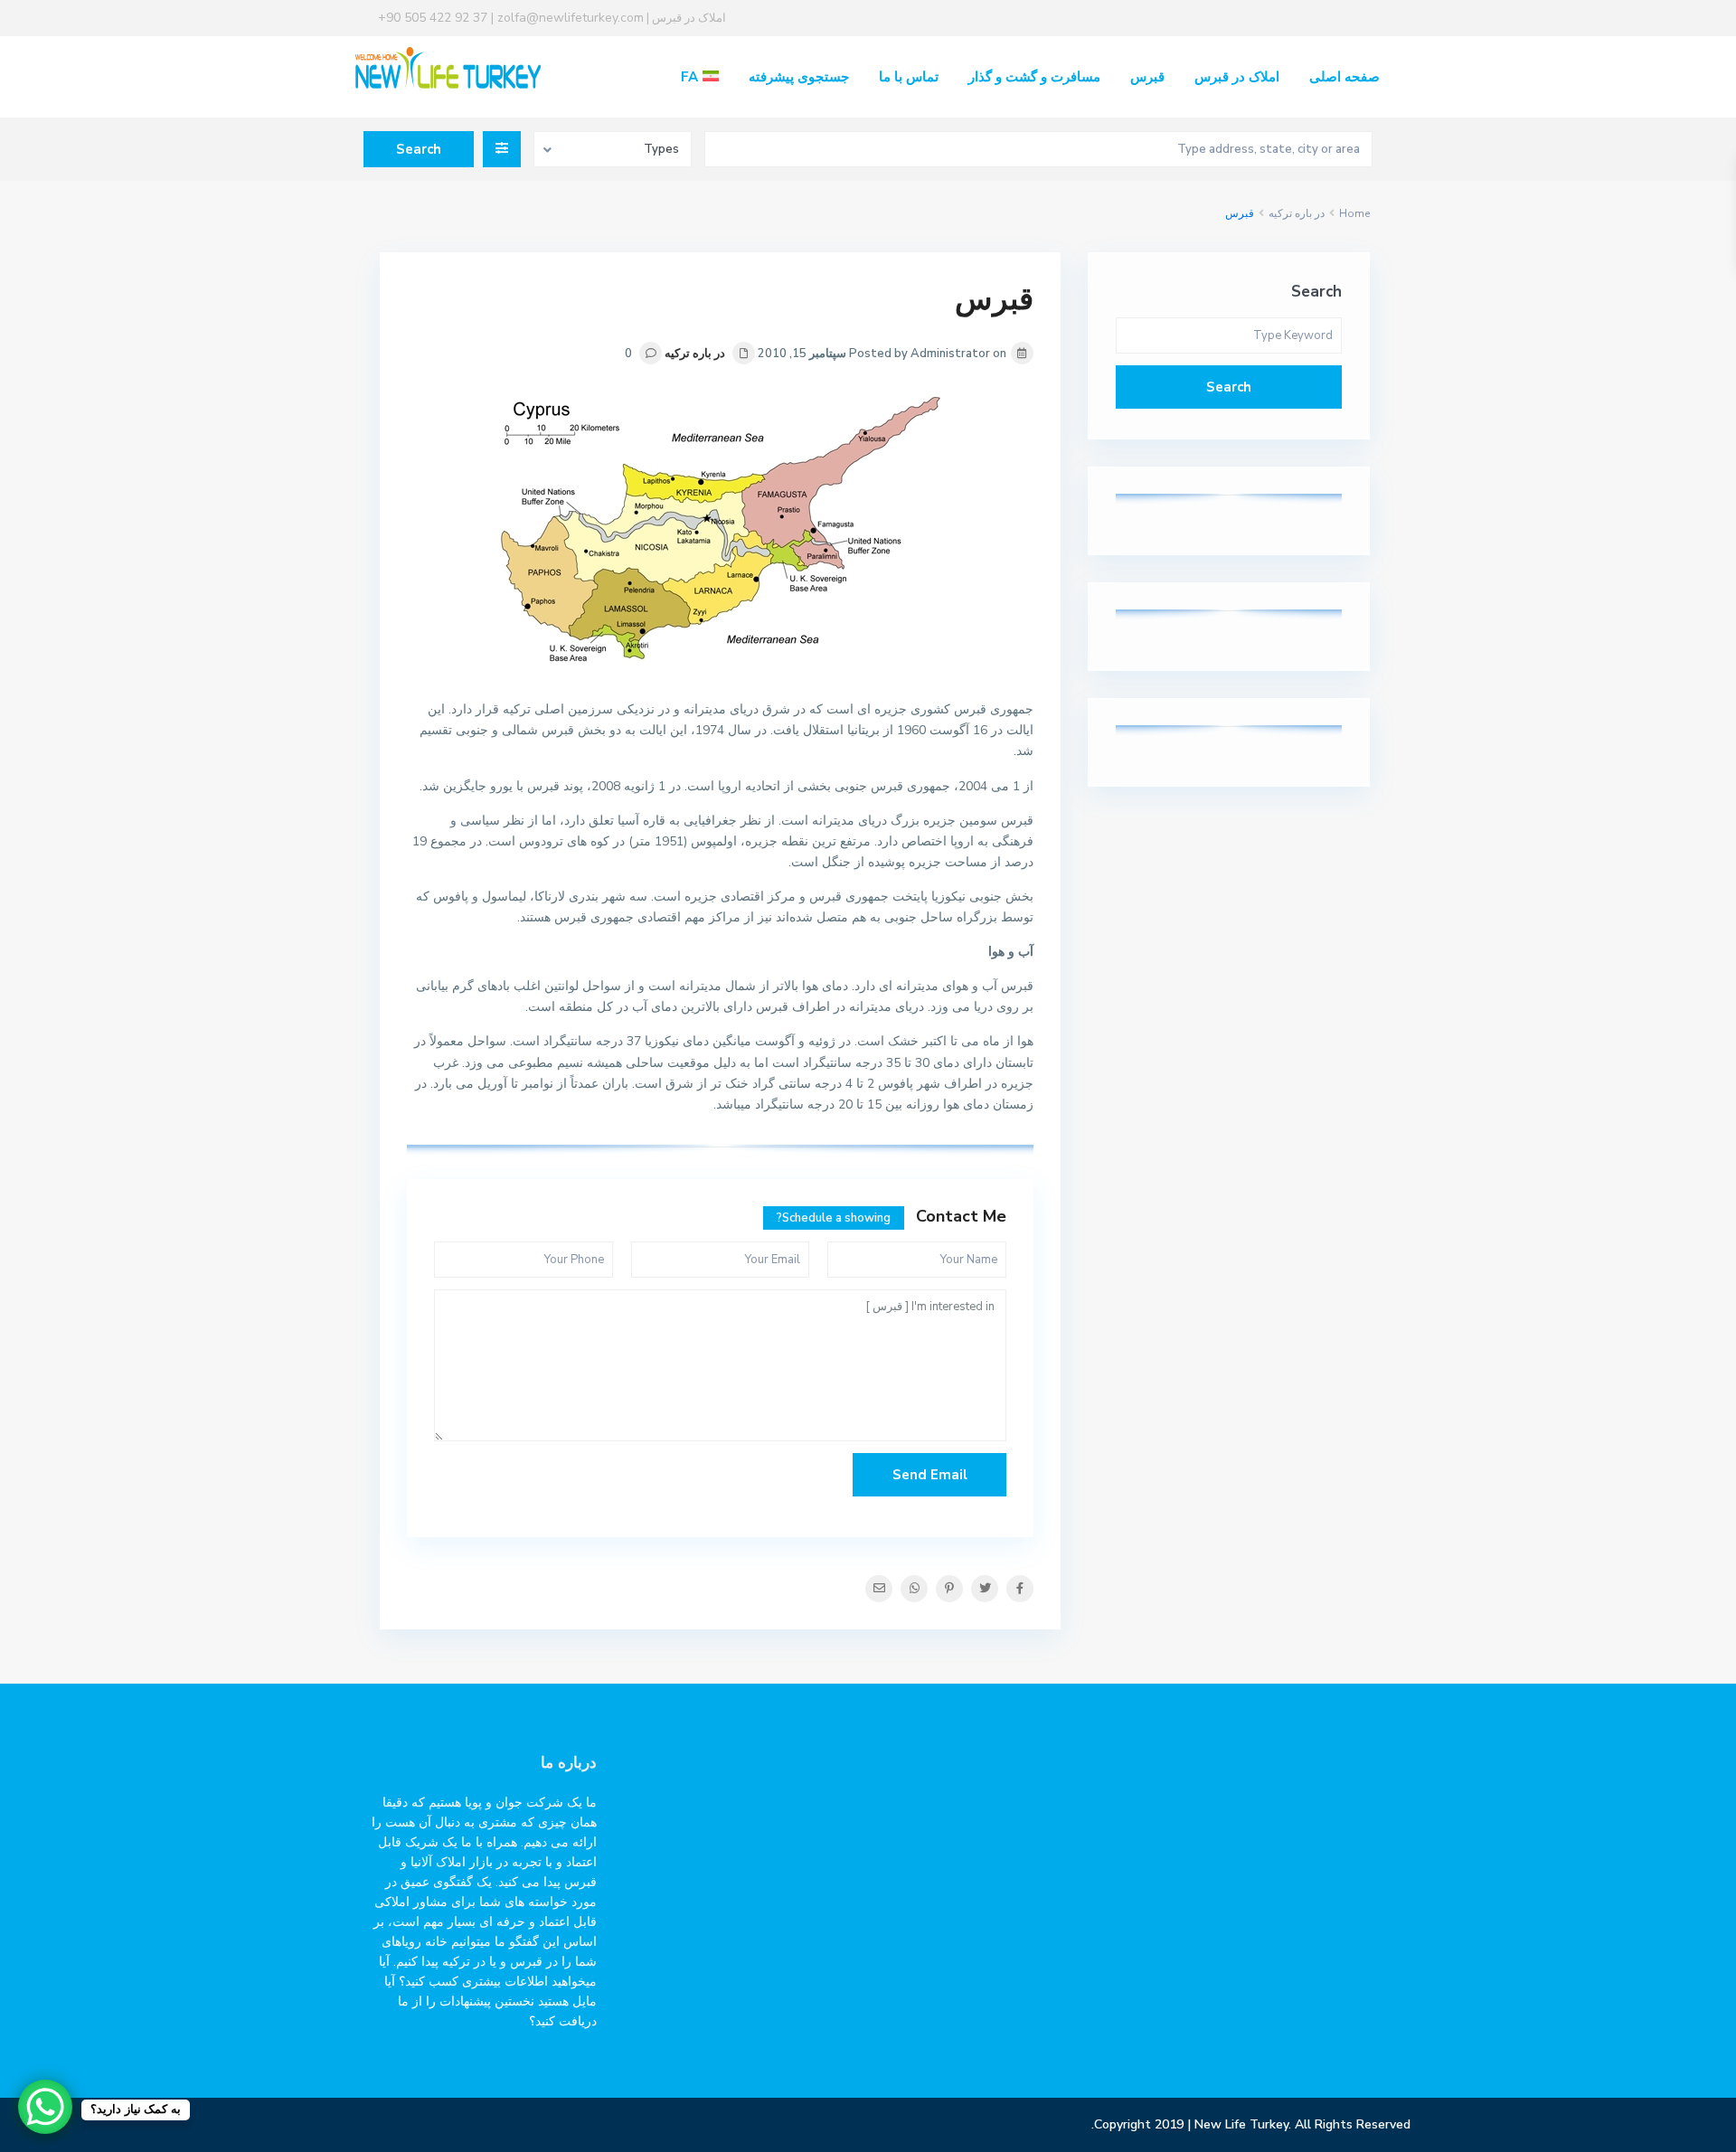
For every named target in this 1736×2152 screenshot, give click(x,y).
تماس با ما (909, 77)
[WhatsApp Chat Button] (45, 2107)
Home (1354, 213)
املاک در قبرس (1237, 77)
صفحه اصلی (1344, 77)
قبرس (1147, 77)
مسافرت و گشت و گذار (1034, 77)
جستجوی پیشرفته (799, 77)
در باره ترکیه (1297, 213)
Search (1229, 387)
